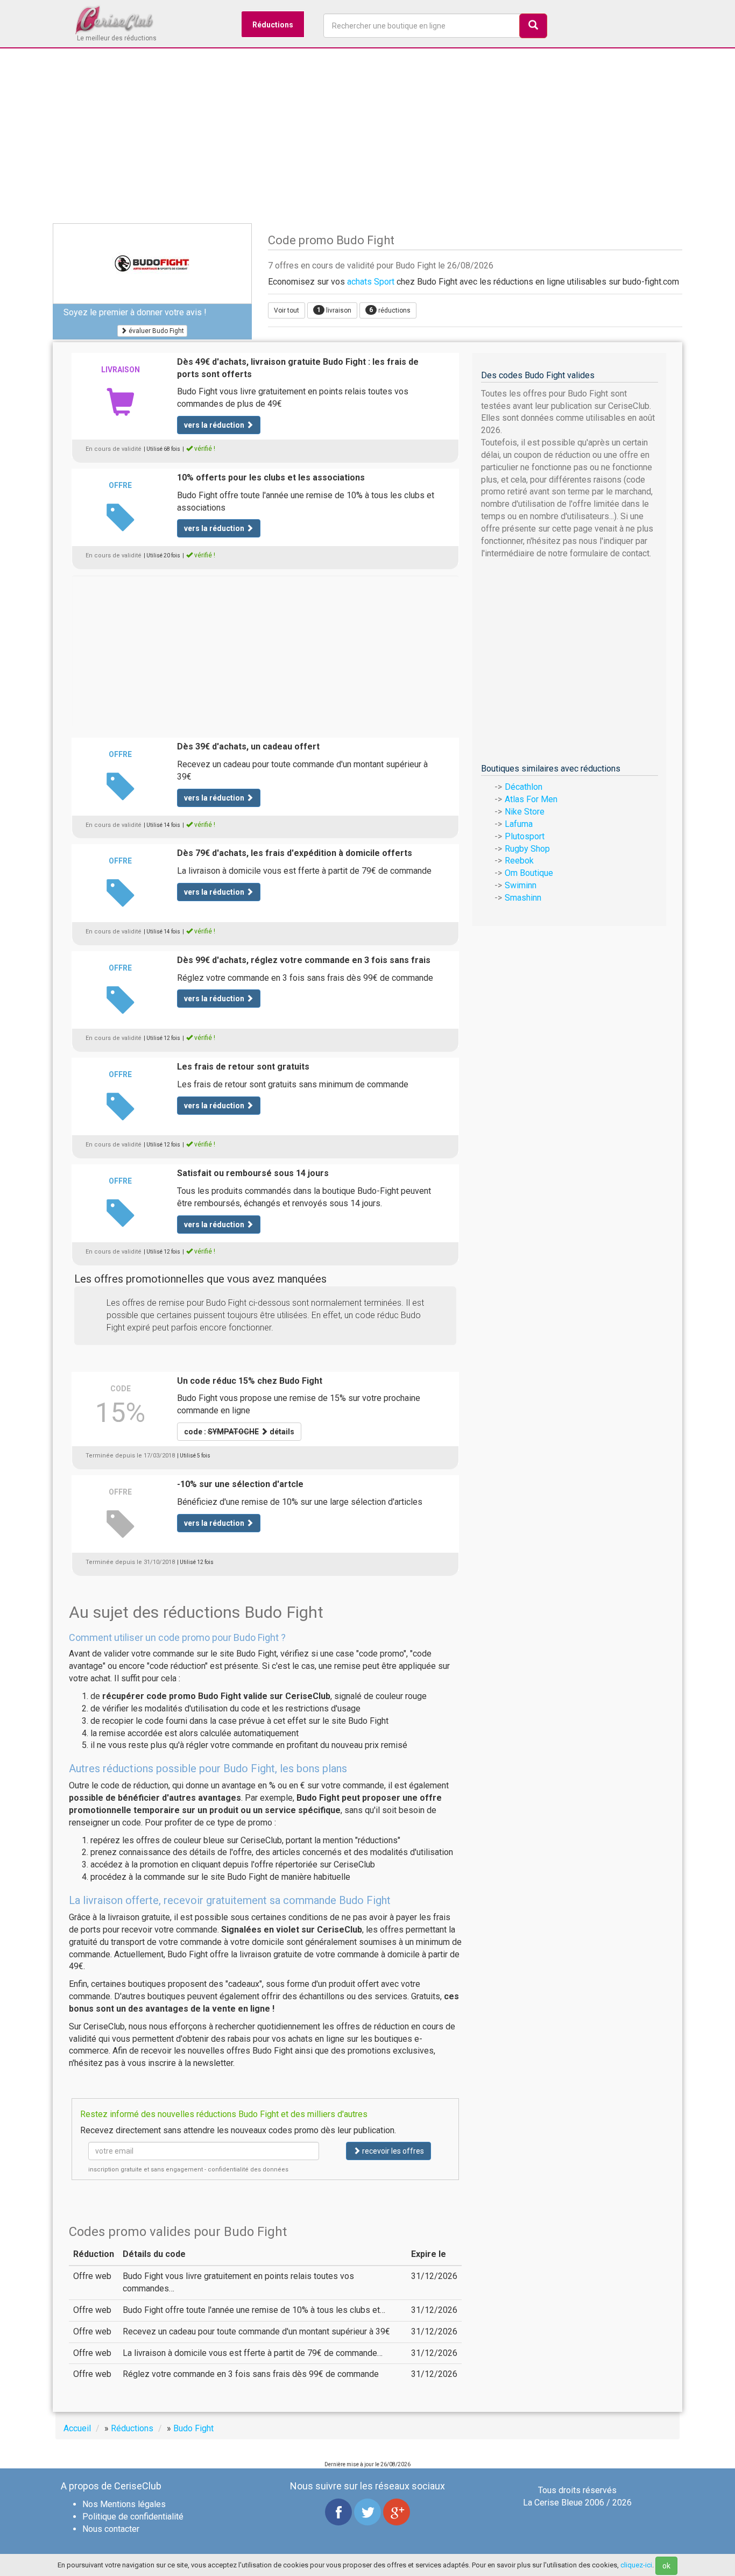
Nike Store (525, 812)
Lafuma (519, 824)
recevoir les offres (392, 2151)
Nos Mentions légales (124, 2504)
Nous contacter (111, 2529)
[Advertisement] (367, 140)
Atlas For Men (531, 799)
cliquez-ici (636, 2565)
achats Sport (371, 282)
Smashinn (523, 898)
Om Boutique (529, 873)
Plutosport (525, 836)
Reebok (519, 861)
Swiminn (521, 885)
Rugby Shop (527, 849)
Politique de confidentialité (133, 2517)
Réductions (273, 25)
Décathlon (524, 787)
